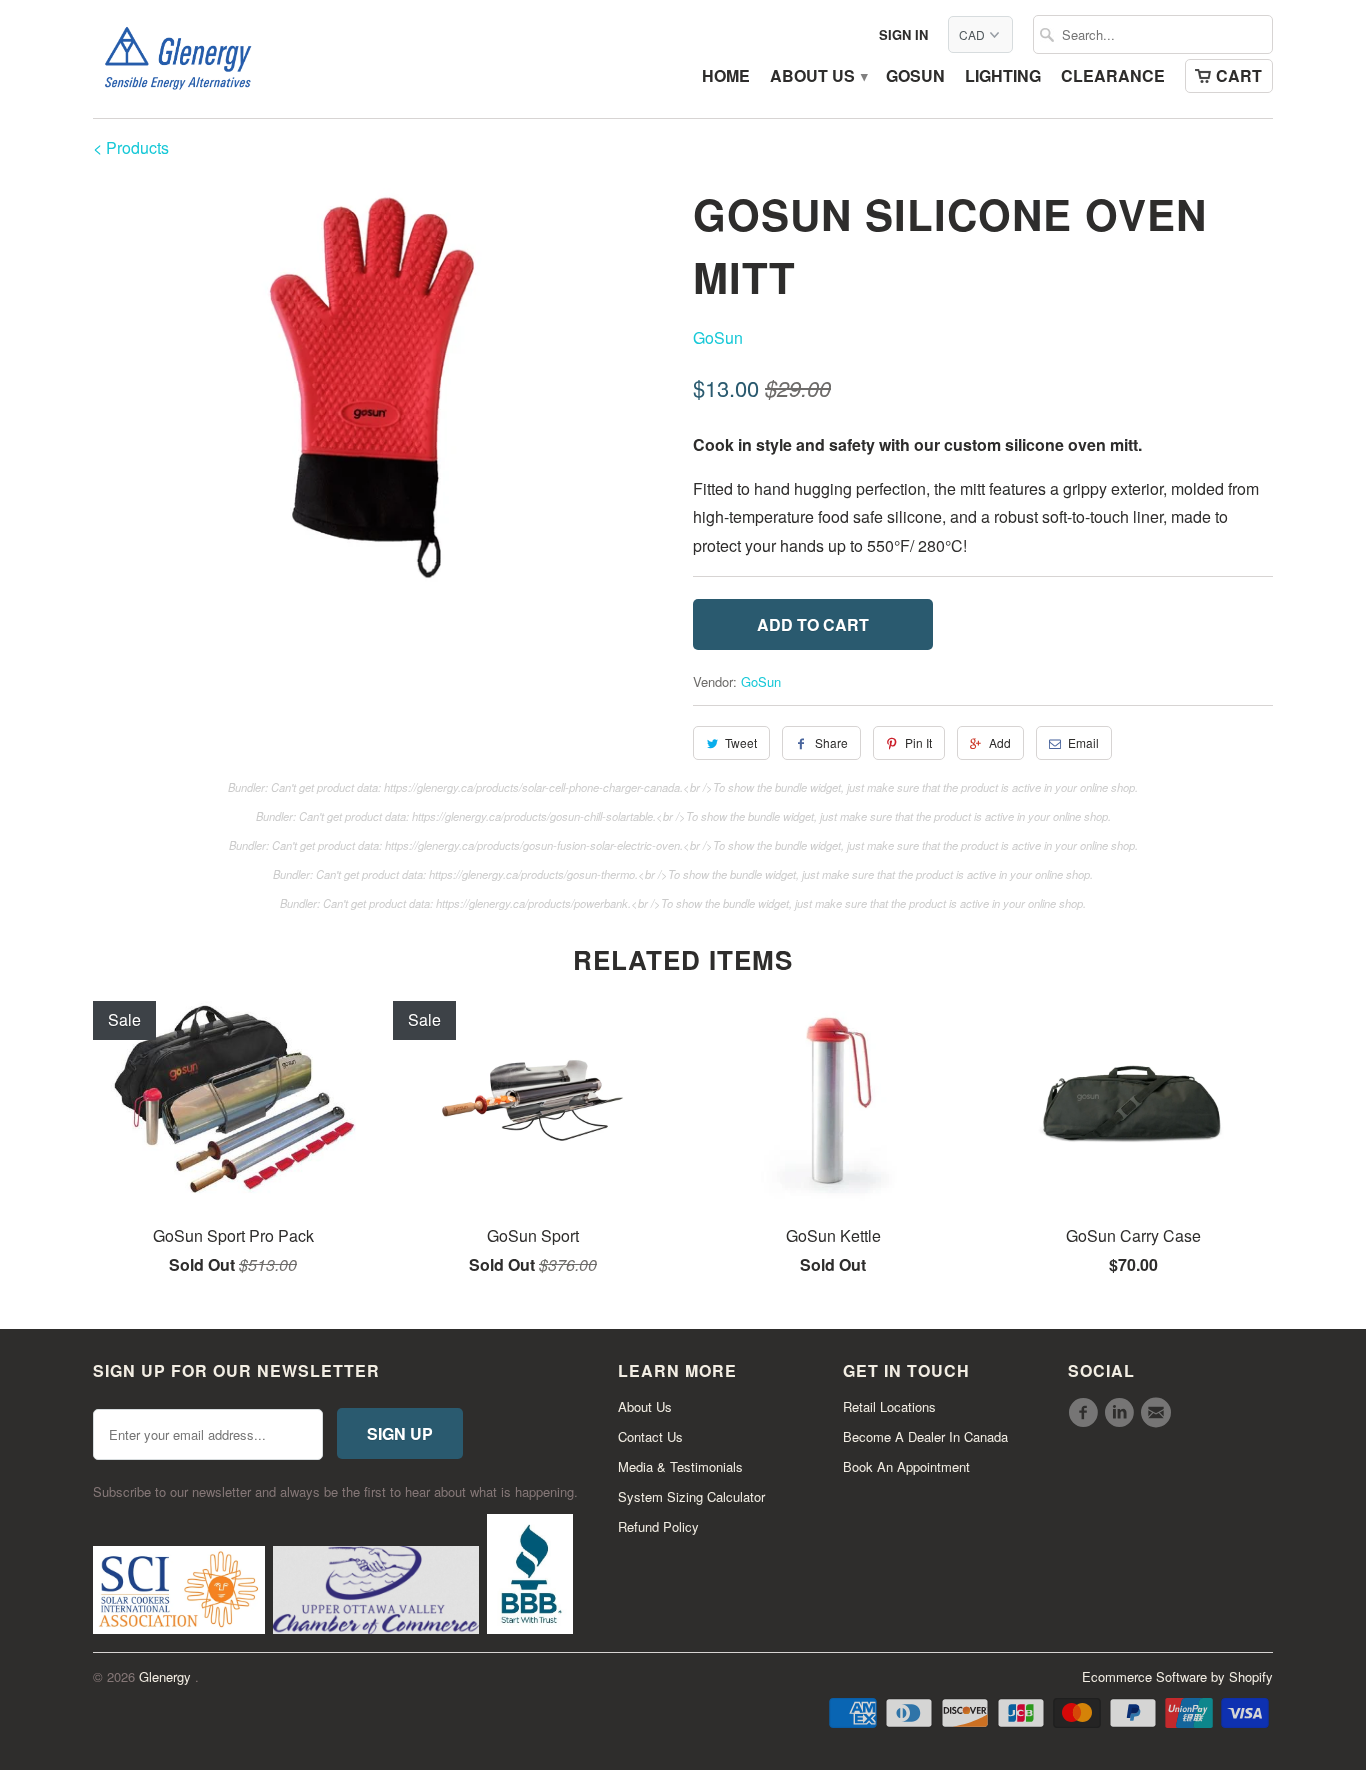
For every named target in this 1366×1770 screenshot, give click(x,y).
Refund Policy (658, 1526)
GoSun (915, 77)
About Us (818, 77)
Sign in (903, 35)
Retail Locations (889, 1406)
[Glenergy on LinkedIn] (1122, 1413)
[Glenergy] (178, 59)
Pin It (918, 742)
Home (726, 77)
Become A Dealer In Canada (925, 1436)
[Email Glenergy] (1159, 1413)
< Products (131, 147)
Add (1000, 742)
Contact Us (650, 1436)
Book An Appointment (906, 1466)
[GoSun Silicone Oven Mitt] (383, 386)
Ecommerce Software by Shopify (1177, 1676)
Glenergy (167, 1676)
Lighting (1003, 77)
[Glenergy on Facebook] (1086, 1413)
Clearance (1113, 77)
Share (831, 742)
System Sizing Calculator (691, 1496)
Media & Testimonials (680, 1466)
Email (1083, 742)
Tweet (741, 742)
